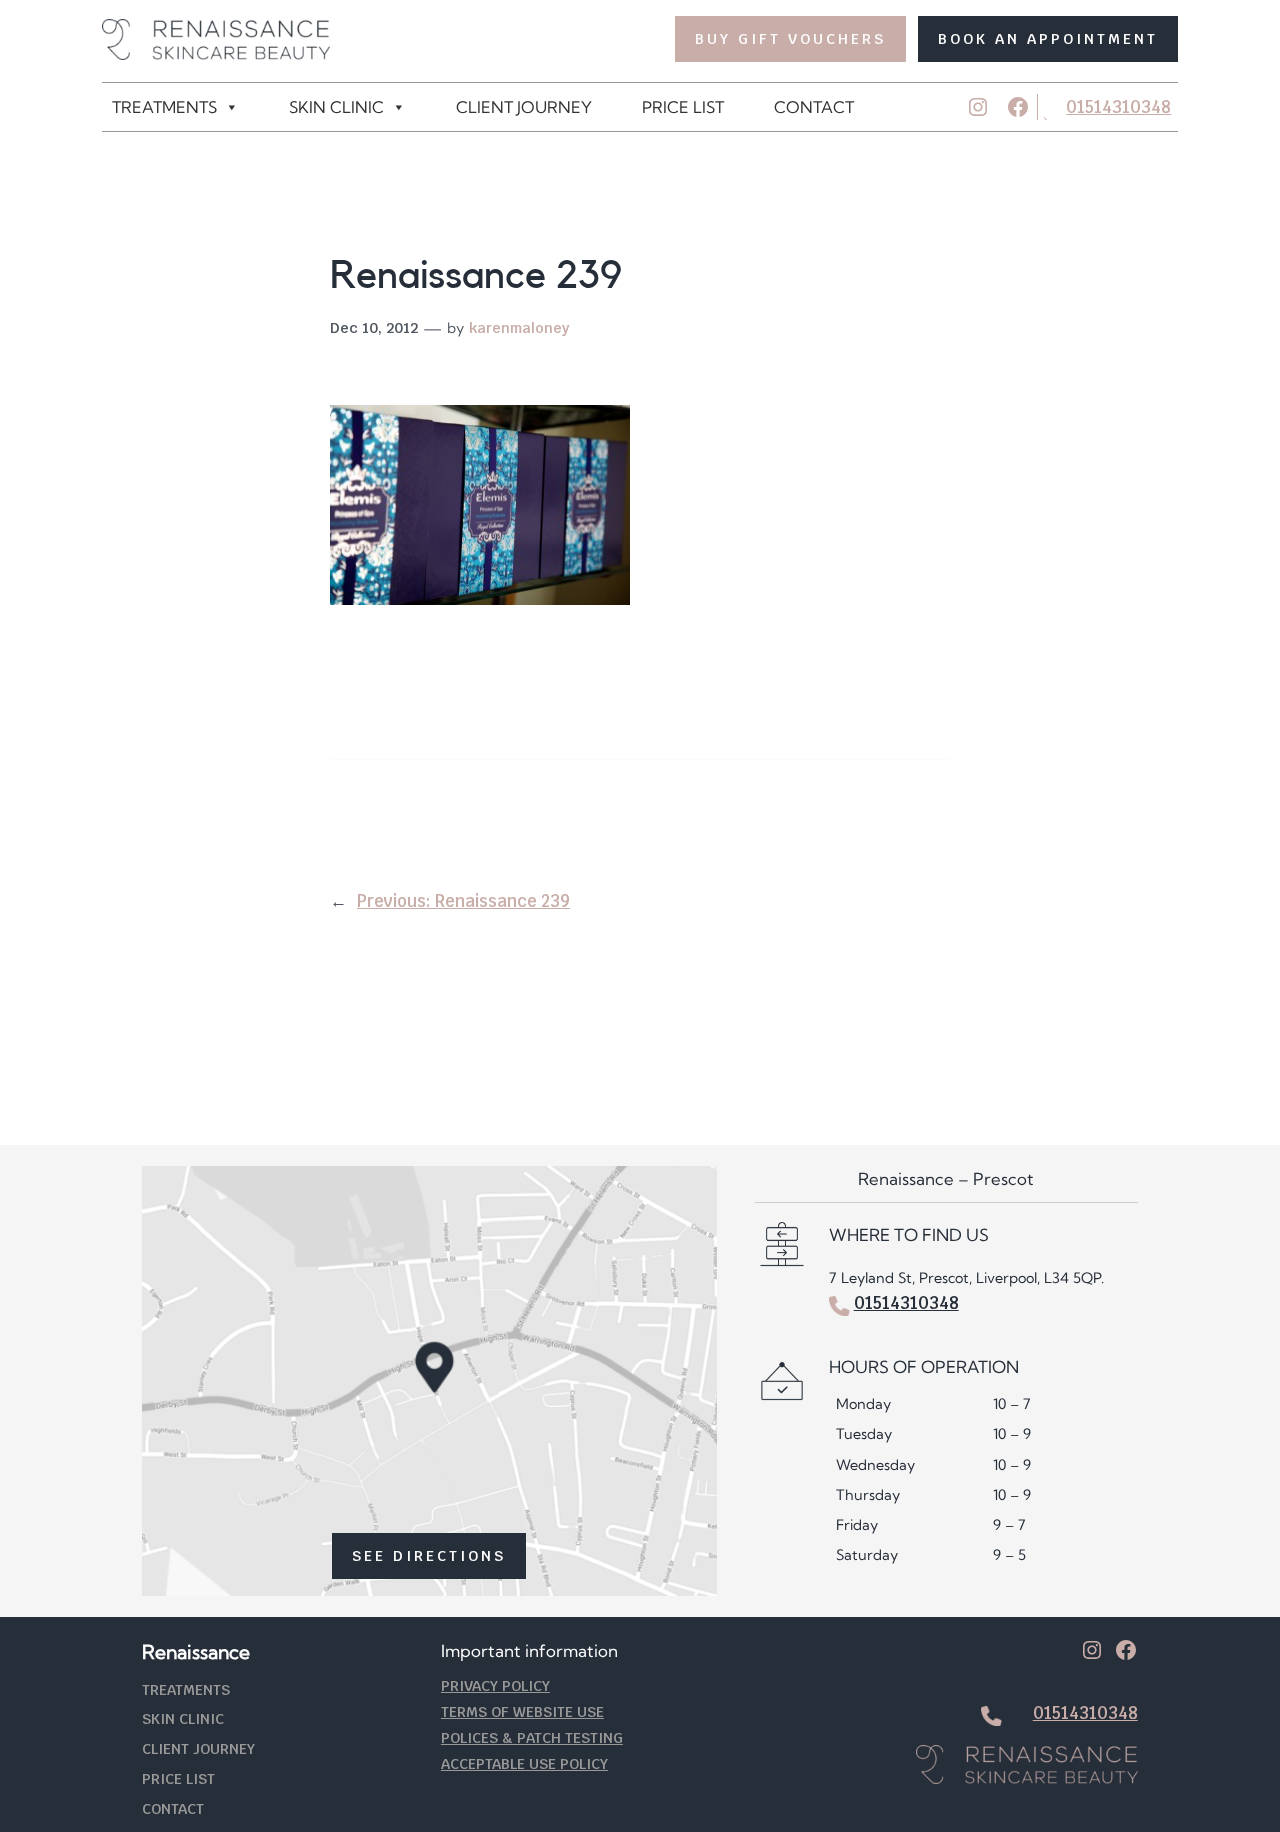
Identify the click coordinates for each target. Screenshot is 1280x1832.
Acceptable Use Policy (524, 1763)
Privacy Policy (495, 1685)
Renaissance (196, 1652)
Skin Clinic (336, 107)
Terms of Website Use (522, 1711)
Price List (683, 107)
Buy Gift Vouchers (790, 38)
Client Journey (524, 107)
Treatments (164, 107)
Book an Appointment (1048, 38)
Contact (814, 107)
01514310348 (1118, 107)
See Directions (429, 1555)
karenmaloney (519, 327)
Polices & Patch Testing (532, 1737)
